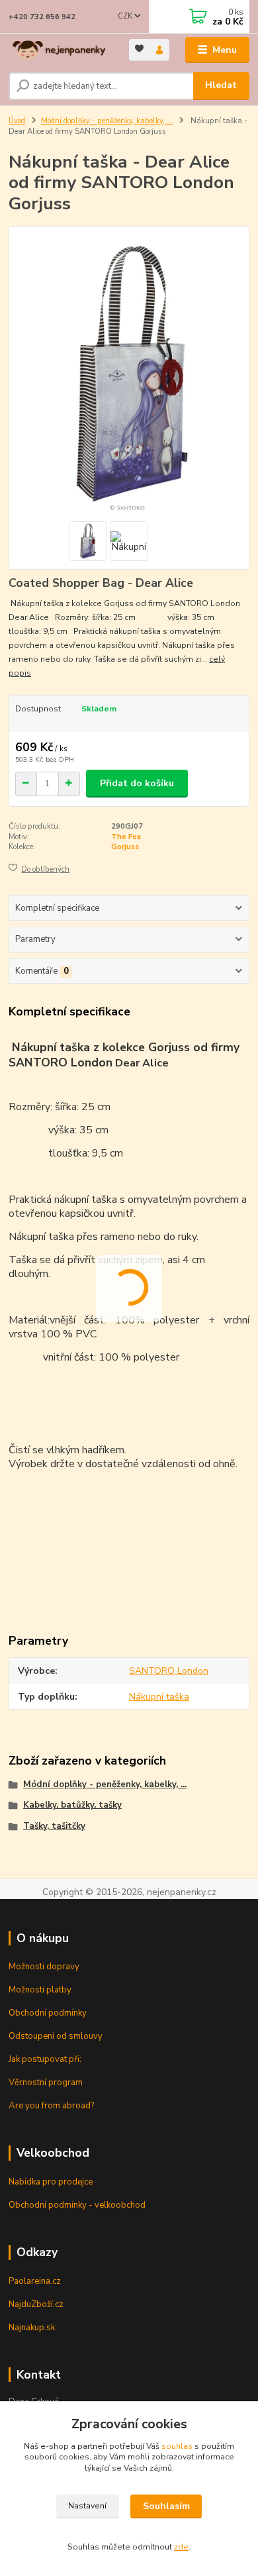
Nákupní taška (159, 1697)
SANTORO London (169, 1671)
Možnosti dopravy (44, 1967)
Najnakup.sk (32, 2328)
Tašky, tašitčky (54, 1826)
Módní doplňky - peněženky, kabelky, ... (107, 121)
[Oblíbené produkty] (139, 49)
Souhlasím (166, 2506)
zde (181, 2547)
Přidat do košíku (137, 783)
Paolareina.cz (35, 2281)
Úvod (17, 121)
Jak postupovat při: (45, 2059)
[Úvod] (59, 50)
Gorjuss (125, 847)
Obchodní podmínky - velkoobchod (77, 2205)
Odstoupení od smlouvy (56, 2036)
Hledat (221, 85)
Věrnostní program (46, 2083)
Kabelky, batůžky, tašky (72, 1805)
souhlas (177, 2446)
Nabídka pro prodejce (51, 2182)
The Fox (126, 837)
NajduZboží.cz (36, 2304)
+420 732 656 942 (42, 17)
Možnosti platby (40, 1990)
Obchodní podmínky (48, 2013)
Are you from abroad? (51, 2106)
